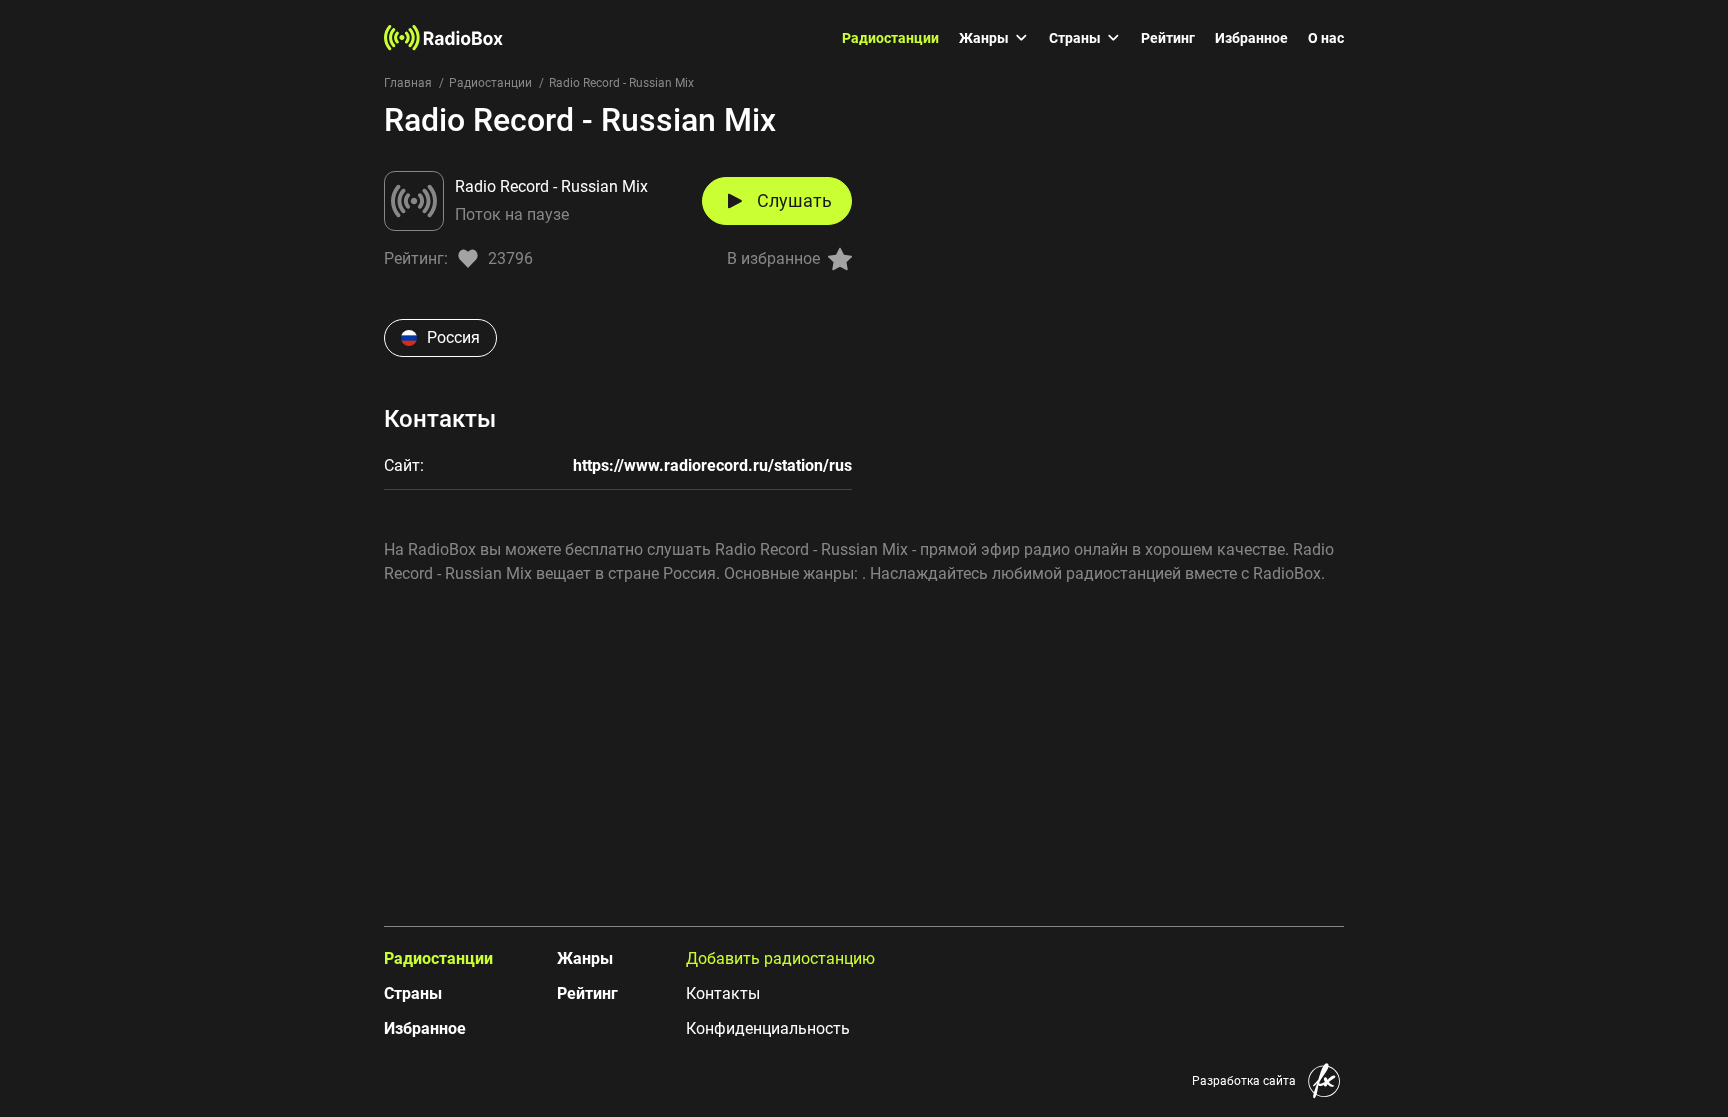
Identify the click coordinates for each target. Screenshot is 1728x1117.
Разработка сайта (1244, 1081)
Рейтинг (1168, 38)
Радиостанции (890, 38)
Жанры (984, 38)
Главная (408, 83)
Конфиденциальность (768, 1028)
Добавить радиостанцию (780, 958)
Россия (453, 337)
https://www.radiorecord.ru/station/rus (712, 465)
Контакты (723, 993)
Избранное (1251, 38)
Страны (1075, 38)
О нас (1326, 38)
